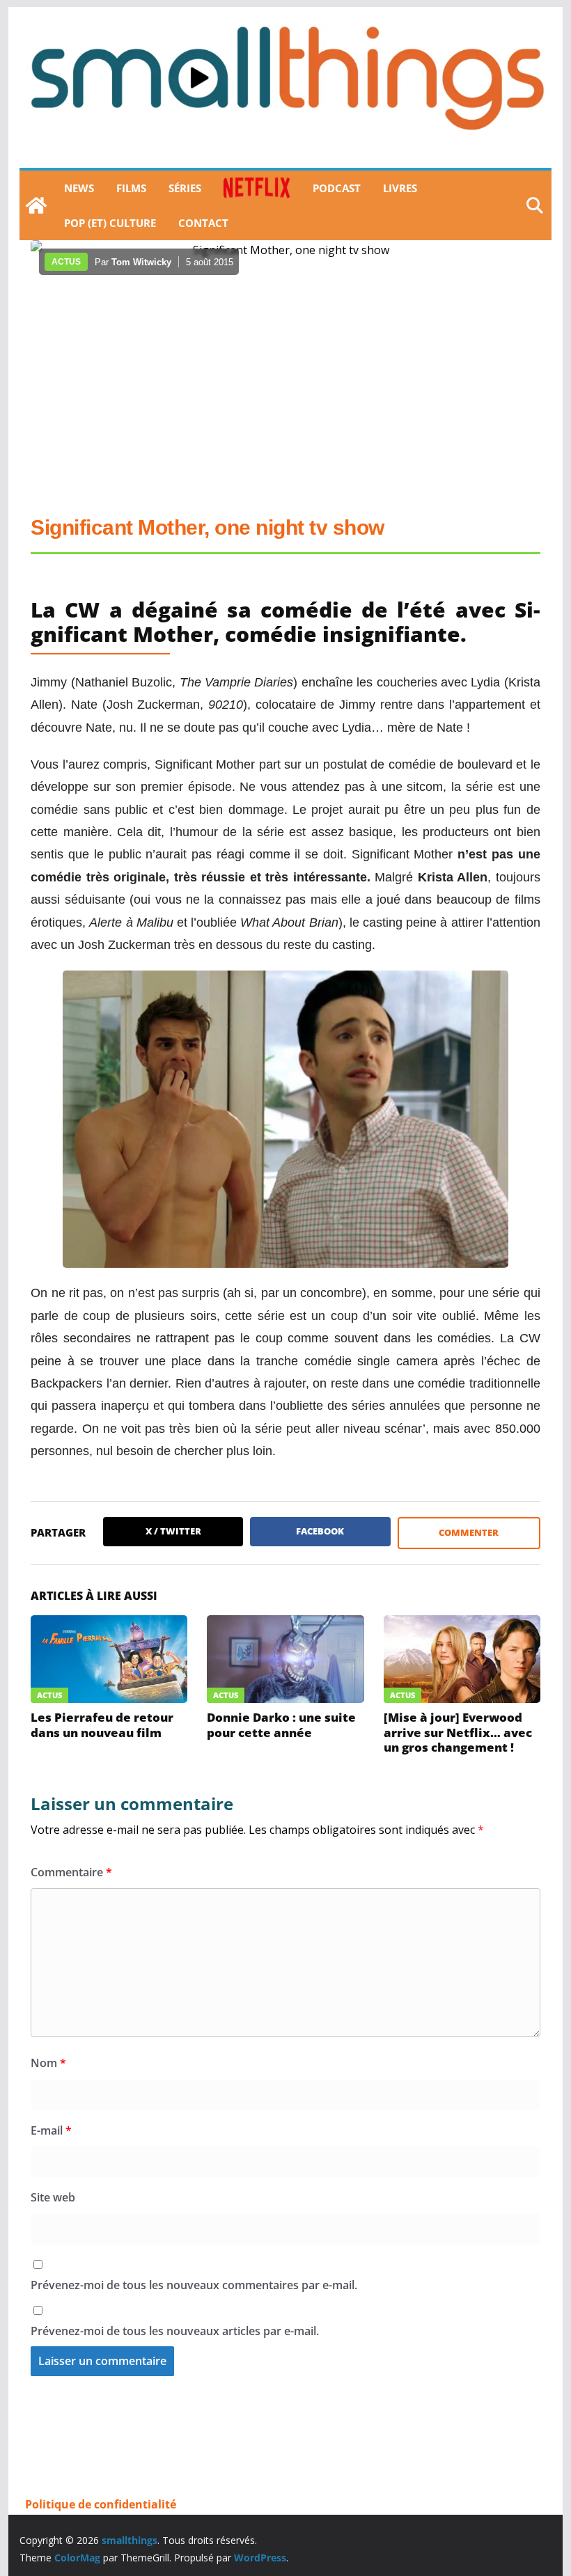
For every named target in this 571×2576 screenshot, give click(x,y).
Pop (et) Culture (110, 223)
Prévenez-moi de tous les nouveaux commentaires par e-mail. (194, 2285)
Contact (203, 223)
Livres (400, 188)
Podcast (337, 188)
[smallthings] (36, 205)
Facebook (320, 1531)
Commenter (469, 1532)
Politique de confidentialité (101, 2504)
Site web (53, 2197)
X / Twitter (173, 1531)
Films (131, 188)
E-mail (51, 2130)
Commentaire (71, 1872)
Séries (185, 188)
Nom (48, 2063)
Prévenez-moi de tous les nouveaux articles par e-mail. (175, 2331)
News (79, 188)
